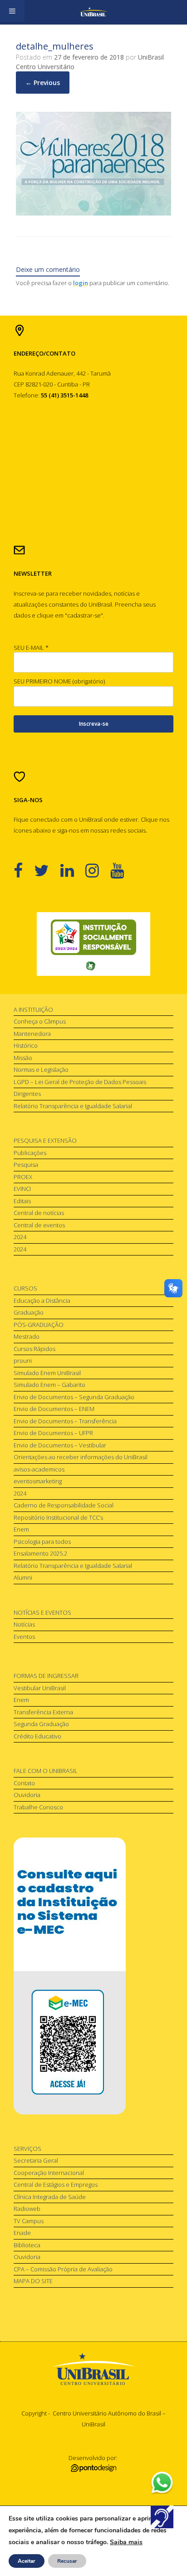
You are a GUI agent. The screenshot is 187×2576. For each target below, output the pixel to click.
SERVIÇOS (27, 2149)
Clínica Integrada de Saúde (50, 2197)
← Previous (43, 83)
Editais (22, 1201)
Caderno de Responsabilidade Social (64, 1505)
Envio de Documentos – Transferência (65, 1421)
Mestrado (27, 1336)
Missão (23, 1058)
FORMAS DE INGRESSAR (46, 1676)
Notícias (24, 1624)
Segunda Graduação (41, 1724)
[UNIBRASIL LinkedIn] (73, 870)
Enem (21, 1529)
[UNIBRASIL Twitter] (47, 870)
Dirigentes (27, 1094)
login (81, 283)
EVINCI (22, 1189)
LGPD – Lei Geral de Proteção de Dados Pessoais (80, 1082)
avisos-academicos (39, 1469)
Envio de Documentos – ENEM (54, 1409)
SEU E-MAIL (31, 648)
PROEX (23, 1177)
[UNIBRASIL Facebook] (24, 870)
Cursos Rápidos (34, 1349)
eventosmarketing (38, 1481)
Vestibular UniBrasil (40, 1688)
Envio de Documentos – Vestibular (60, 1445)
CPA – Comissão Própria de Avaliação (63, 2269)
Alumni (23, 1577)
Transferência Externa (43, 1712)
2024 (20, 1237)
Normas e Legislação (41, 1070)
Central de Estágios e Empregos (56, 2184)
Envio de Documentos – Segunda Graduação (74, 1397)
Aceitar (27, 2561)
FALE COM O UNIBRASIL (46, 1771)
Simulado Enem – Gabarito (49, 1385)
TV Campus (29, 2221)
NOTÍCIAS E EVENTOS (42, 1612)
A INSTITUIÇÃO (33, 1009)
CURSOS (25, 1288)
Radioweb (27, 2209)
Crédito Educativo (37, 1736)
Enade (22, 2233)
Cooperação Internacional (49, 2173)
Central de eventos (39, 1225)
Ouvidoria (27, 1795)
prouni (23, 1361)
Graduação (29, 1312)
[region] (93, 944)
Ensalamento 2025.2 (40, 1553)
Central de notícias (39, 1213)
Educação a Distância (42, 1301)
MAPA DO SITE (33, 2281)
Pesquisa (26, 1165)
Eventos (24, 1637)
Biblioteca (27, 2245)
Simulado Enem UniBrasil (47, 1373)
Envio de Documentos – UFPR (53, 1433)
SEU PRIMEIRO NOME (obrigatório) (59, 681)
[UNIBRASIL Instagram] (98, 870)
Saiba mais (126, 2542)
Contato (24, 1783)
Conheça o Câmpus (40, 1021)
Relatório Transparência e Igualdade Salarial (73, 1106)
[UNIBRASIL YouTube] (123, 870)
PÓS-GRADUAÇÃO (39, 1325)
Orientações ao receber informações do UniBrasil (81, 1457)
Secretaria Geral (36, 2160)
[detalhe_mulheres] (93, 213)
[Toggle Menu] (12, 11)
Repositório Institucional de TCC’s (58, 1517)
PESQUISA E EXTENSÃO (45, 1140)
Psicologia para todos (42, 1542)
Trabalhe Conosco (38, 1807)
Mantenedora (32, 1034)
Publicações (30, 1153)
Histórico (26, 1045)
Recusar (67, 2561)
